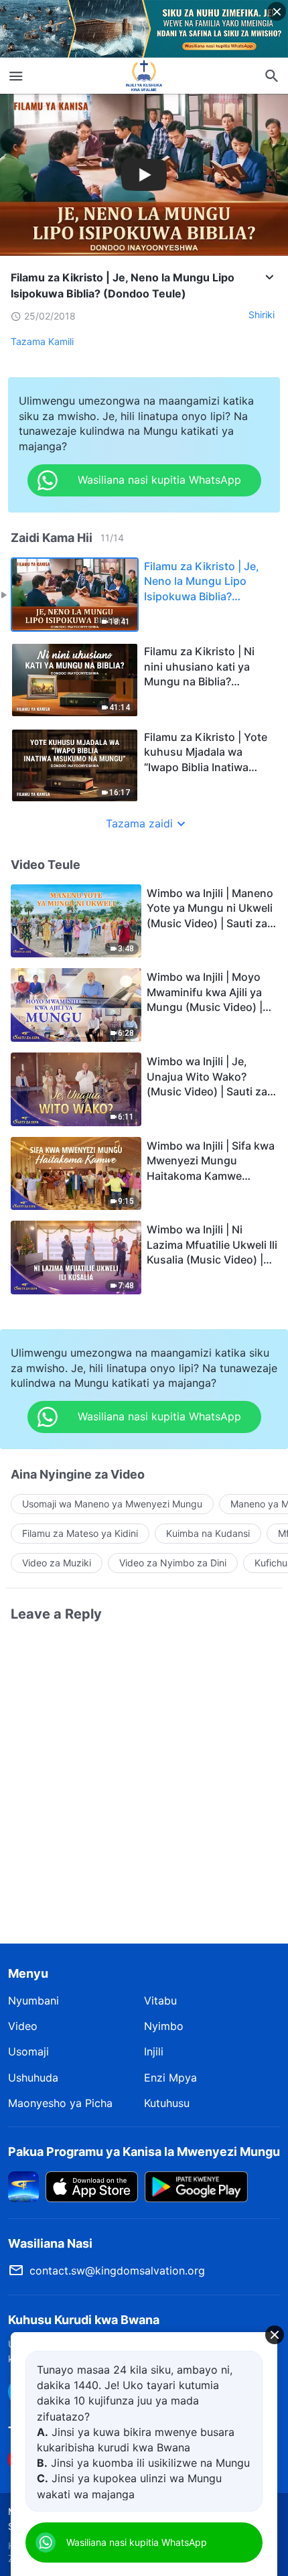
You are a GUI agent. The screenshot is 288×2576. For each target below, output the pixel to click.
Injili (154, 2051)
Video (23, 2026)
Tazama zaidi (139, 823)
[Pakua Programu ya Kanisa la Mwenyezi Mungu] (23, 2185)
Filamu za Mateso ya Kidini (80, 1533)
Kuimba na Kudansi (208, 1533)
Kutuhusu (167, 2103)
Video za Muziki (57, 1563)
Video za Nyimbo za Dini (173, 1563)
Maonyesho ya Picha (60, 2103)
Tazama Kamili (42, 341)
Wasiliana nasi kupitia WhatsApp (137, 2542)
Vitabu (160, 2001)
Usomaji (28, 2051)
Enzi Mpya (170, 2078)
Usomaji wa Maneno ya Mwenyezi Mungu (112, 1504)
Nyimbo (164, 2026)
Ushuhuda (33, 2078)
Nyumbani (33, 2001)
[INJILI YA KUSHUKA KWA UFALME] (144, 76)
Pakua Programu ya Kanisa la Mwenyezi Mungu (144, 2152)
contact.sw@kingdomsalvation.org (117, 2270)
